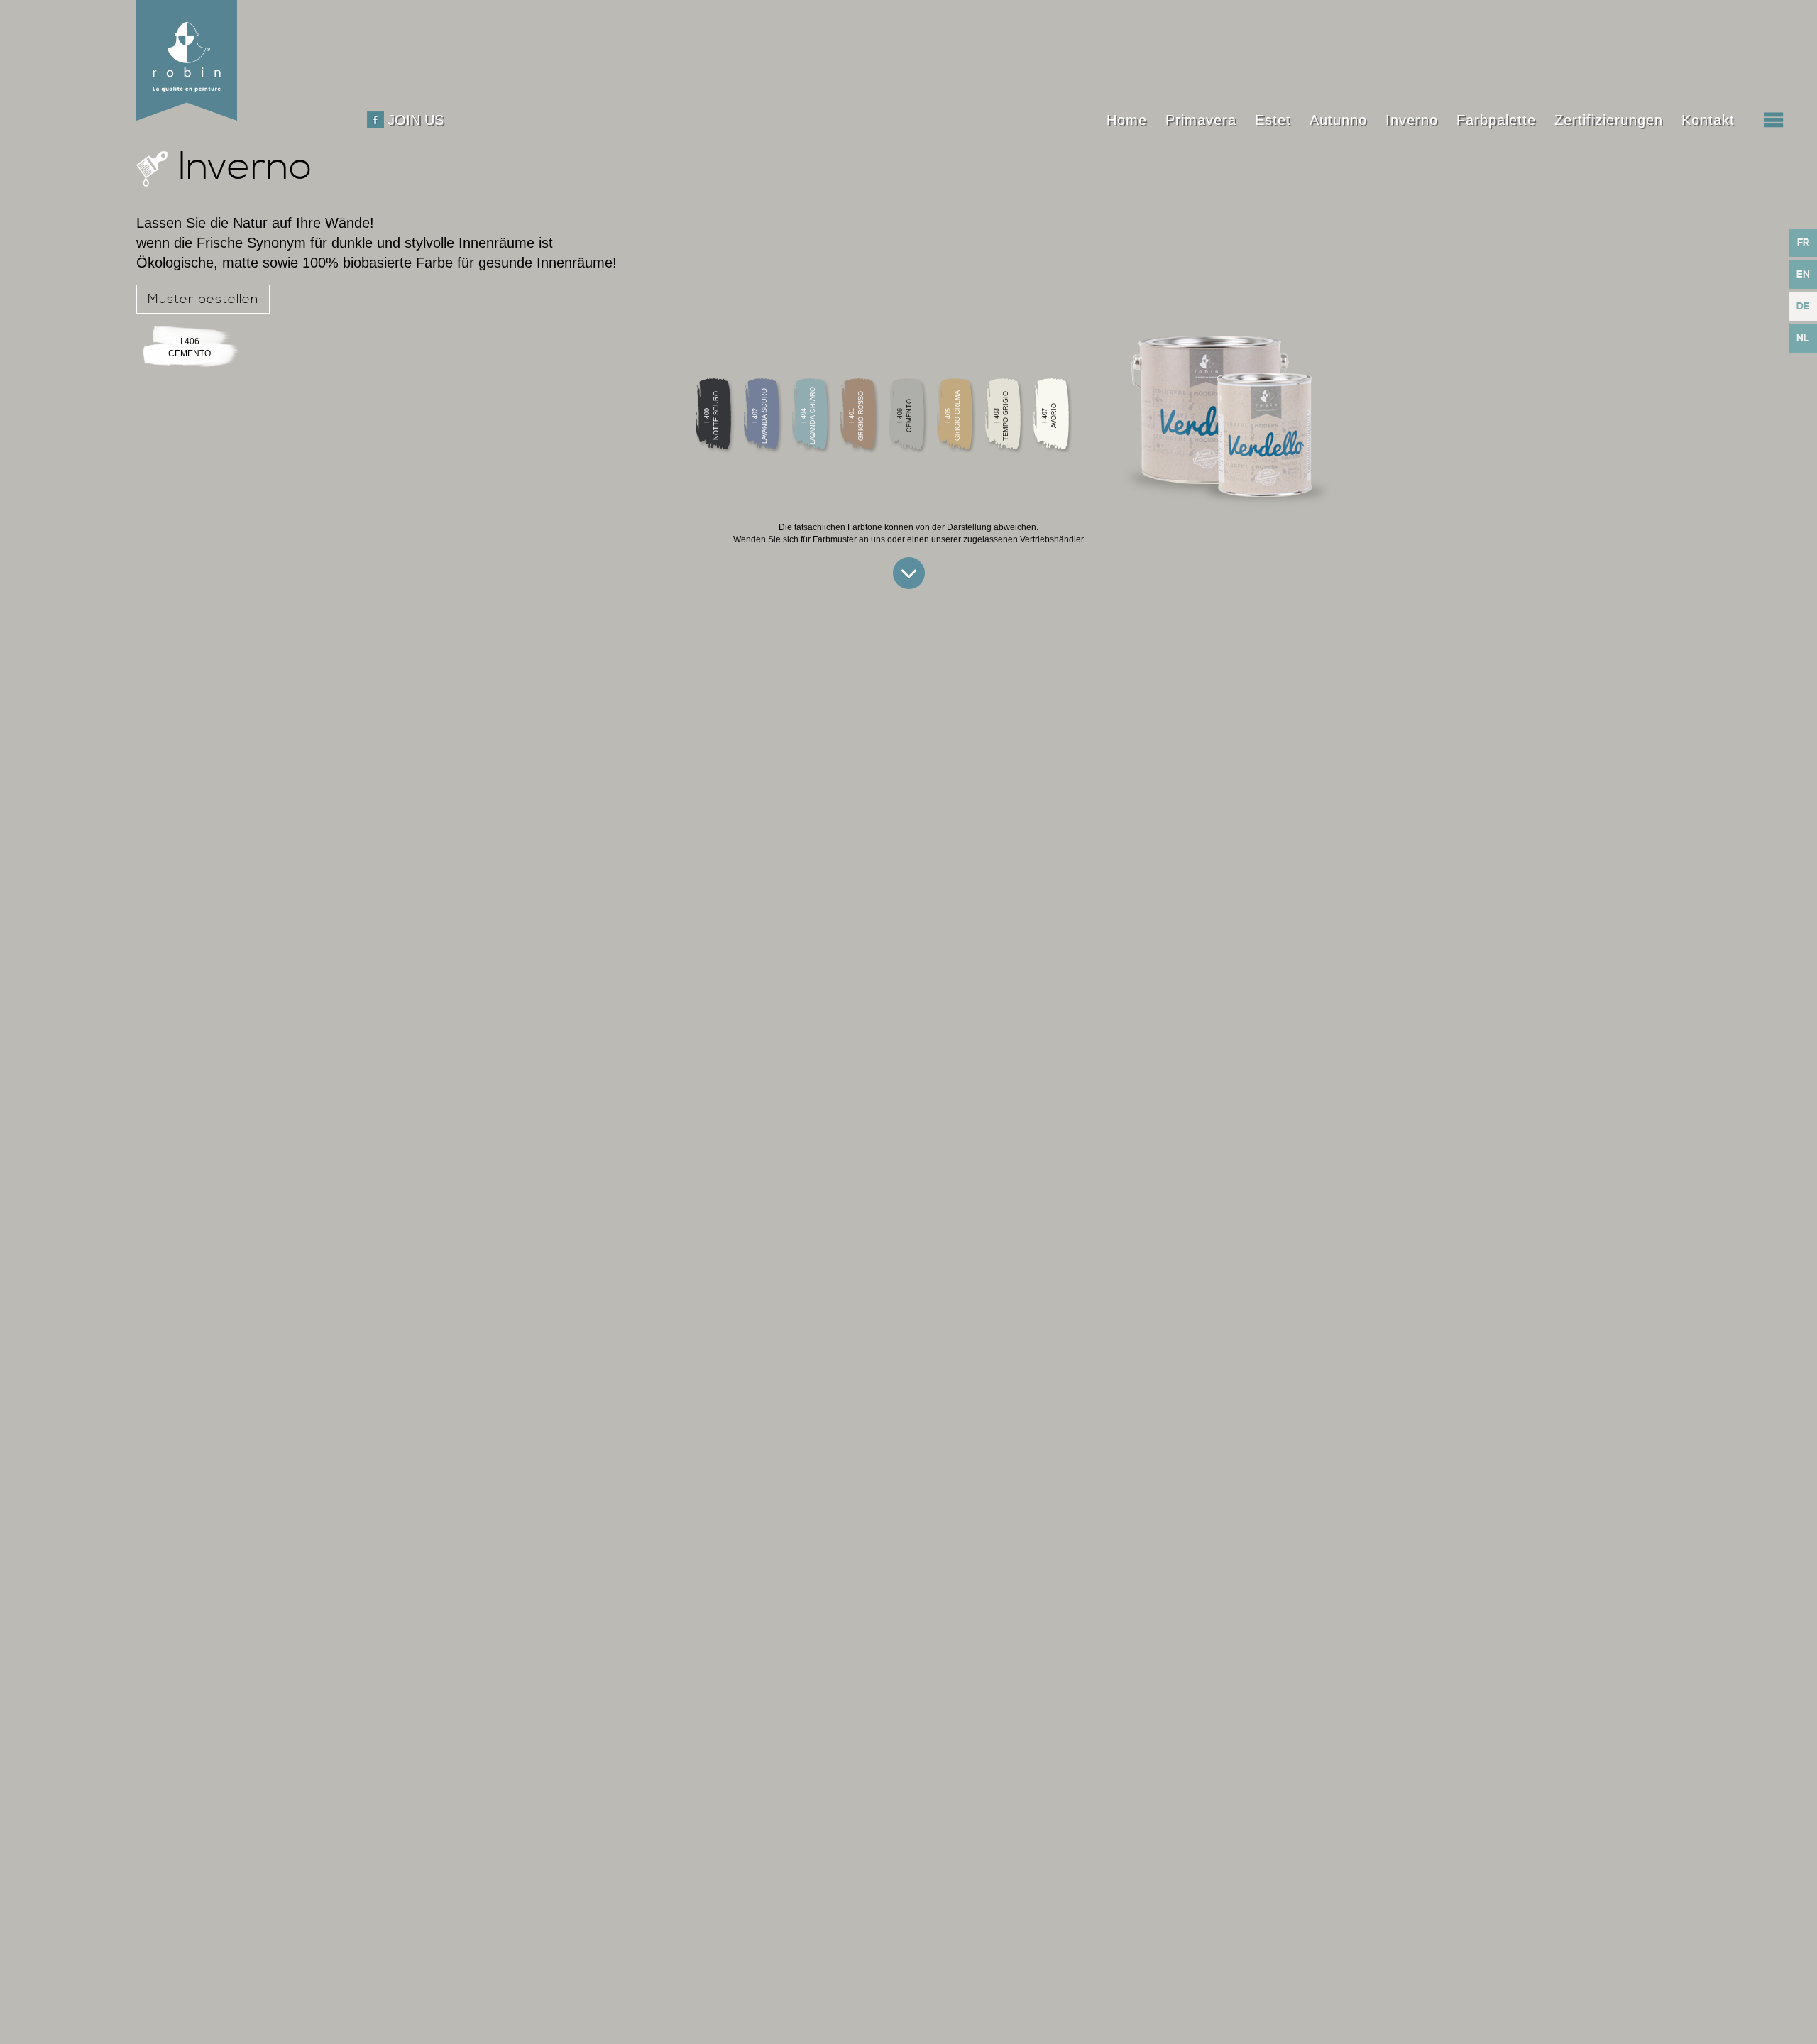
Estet (1273, 120)
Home (1127, 120)
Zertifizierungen (1609, 120)
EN (1803, 275)
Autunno (1338, 120)
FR (1803, 243)
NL (1803, 339)
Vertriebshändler (1052, 539)
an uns (872, 539)
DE (1803, 307)
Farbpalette (1496, 120)
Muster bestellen (203, 299)
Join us (416, 120)
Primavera (1201, 120)
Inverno (1412, 120)
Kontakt (1708, 120)
